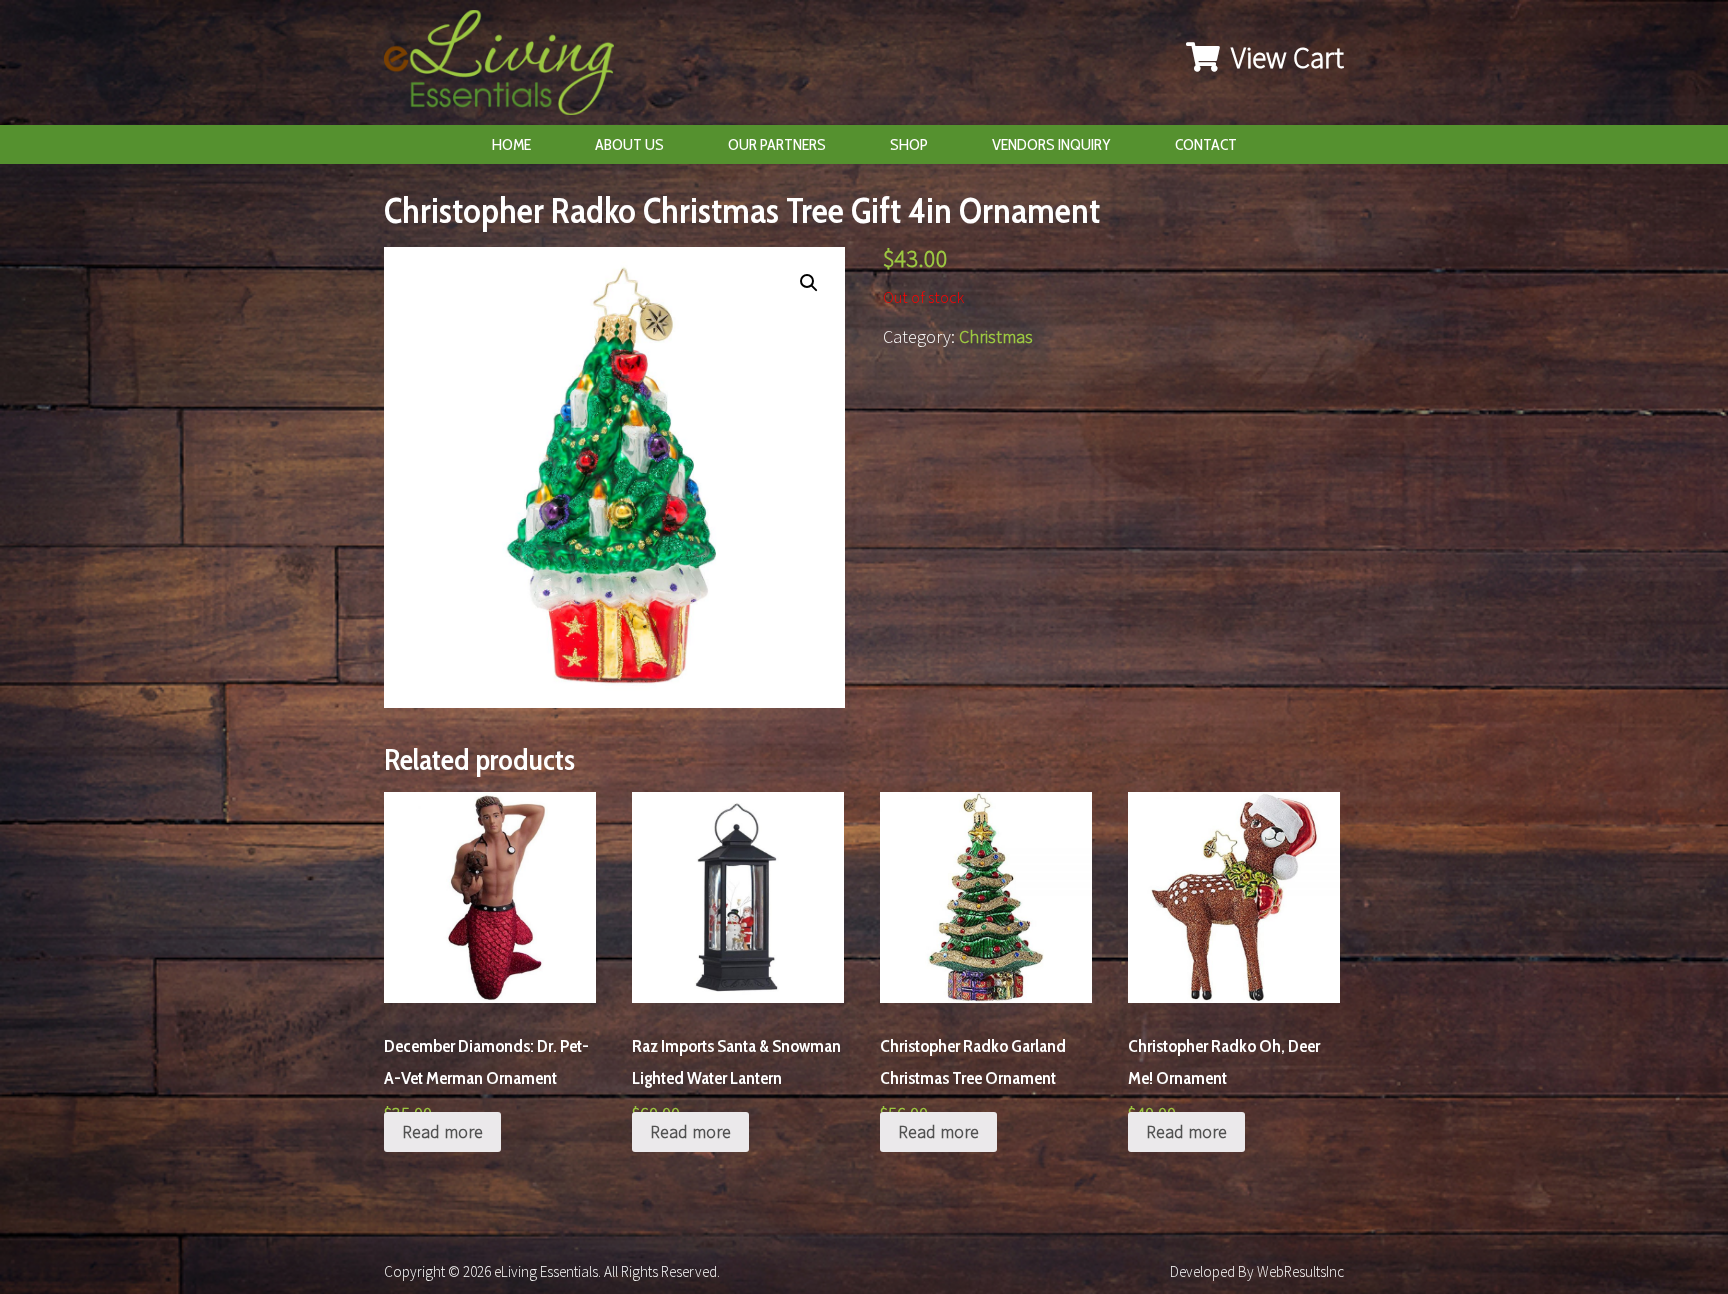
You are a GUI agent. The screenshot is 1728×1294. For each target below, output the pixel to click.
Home (511, 144)
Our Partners (777, 144)
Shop (909, 144)
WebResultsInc (1300, 1271)
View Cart (1284, 57)
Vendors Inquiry (1051, 144)
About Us (629, 144)
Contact (1206, 144)
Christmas (996, 336)
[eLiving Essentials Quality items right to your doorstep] (509, 67)
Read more (442, 1131)
